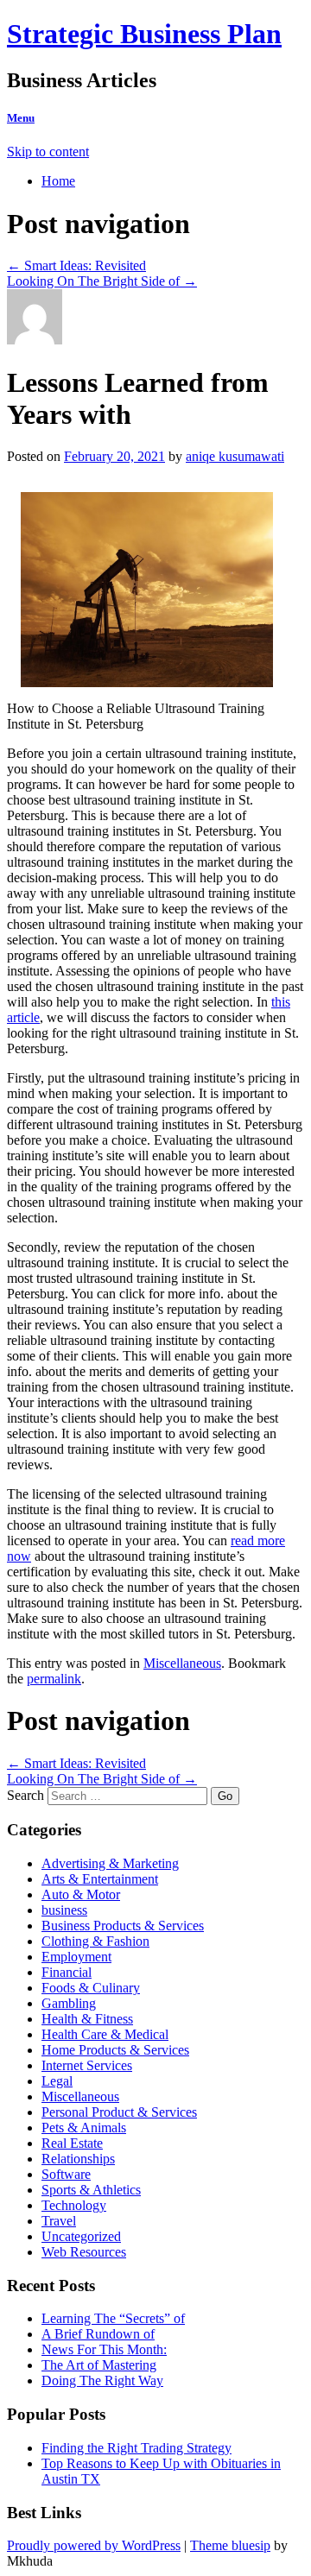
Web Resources (84, 2252)
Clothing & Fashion (95, 1941)
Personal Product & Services (119, 2112)
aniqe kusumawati (235, 456)
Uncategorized (81, 2236)
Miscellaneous (182, 1663)
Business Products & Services (123, 1926)
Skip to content (48, 152)
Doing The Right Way (102, 2380)
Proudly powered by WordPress (94, 2545)
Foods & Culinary (91, 1988)
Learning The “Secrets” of (113, 2318)
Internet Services (87, 2065)
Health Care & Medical (105, 2034)
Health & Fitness (87, 2019)
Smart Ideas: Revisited (76, 265)
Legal (57, 2081)
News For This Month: (104, 2349)
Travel (59, 2221)
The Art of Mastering (99, 2365)
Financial (67, 1972)
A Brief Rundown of (98, 2334)
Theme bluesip (230, 2545)
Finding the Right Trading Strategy (136, 2448)
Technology (74, 2205)
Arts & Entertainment (100, 1879)
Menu (21, 118)
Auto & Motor (81, 1894)
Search (25, 1795)
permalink (54, 1679)
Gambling (69, 2003)
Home (58, 181)
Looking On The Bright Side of (102, 281)
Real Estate (72, 2143)
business (64, 1910)
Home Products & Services (115, 2050)
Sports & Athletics (91, 2190)
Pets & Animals (84, 2128)
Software (66, 2174)
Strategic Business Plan (144, 34)
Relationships (78, 2159)
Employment (76, 1957)
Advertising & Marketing (110, 1863)
